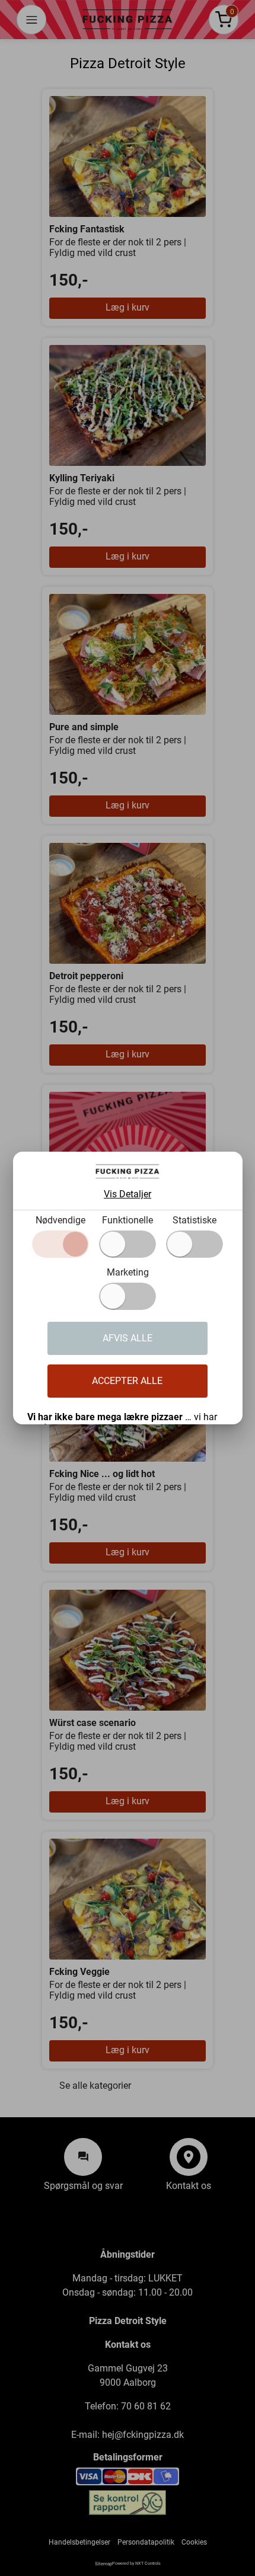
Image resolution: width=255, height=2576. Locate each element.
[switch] (128, 1244)
